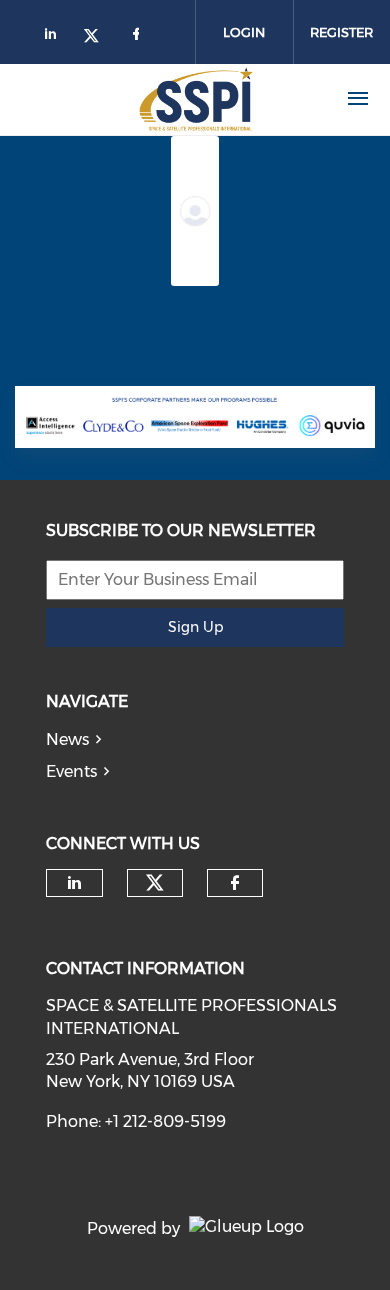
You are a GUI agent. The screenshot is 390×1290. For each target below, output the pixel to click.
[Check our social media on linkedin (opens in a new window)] (75, 883)
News (67, 739)
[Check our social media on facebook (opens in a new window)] (235, 883)
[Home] (159, 99)
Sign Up (195, 627)
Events (71, 771)
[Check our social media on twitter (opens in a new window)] (155, 883)
